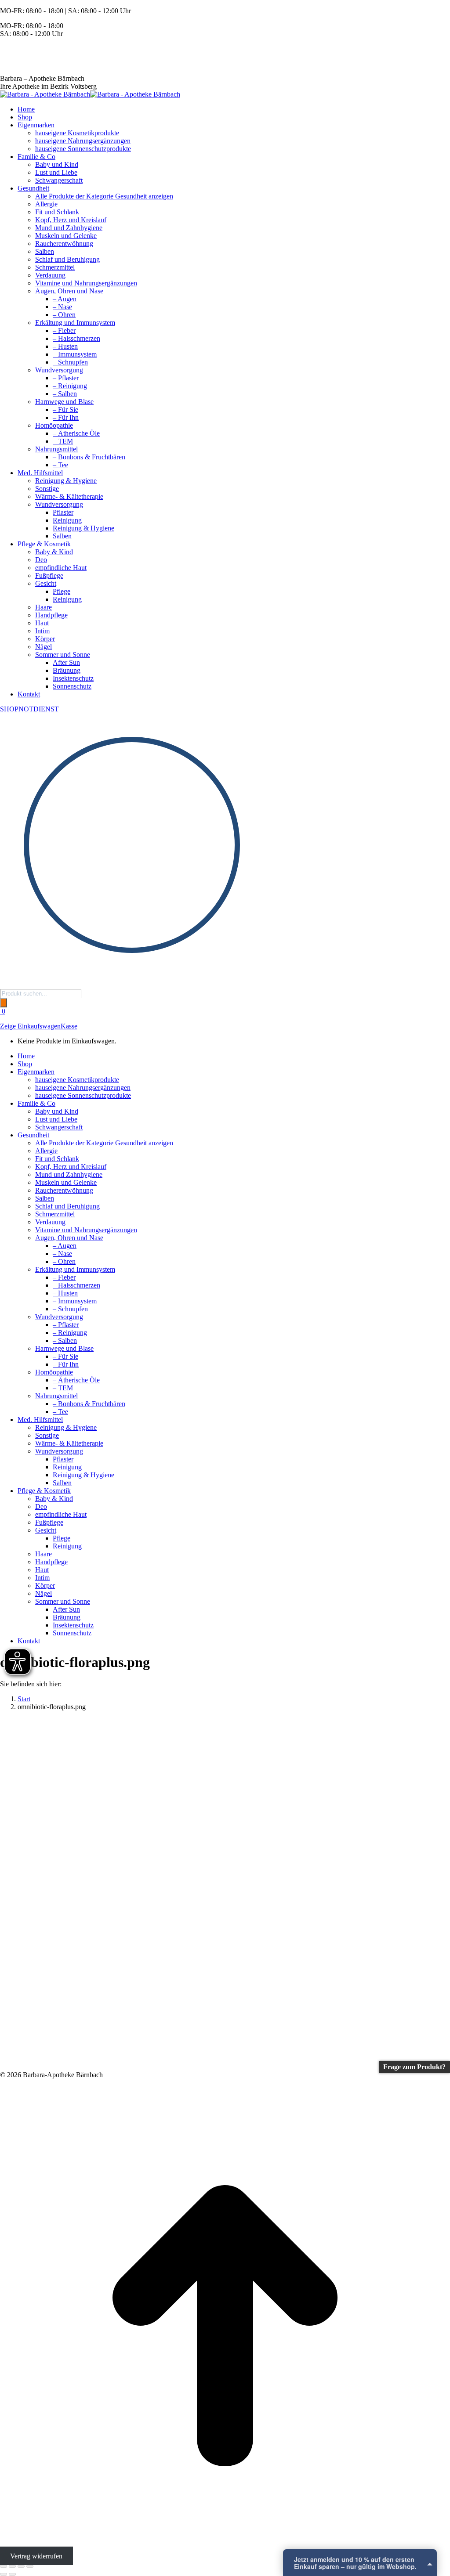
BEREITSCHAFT (26, 49)
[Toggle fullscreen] (21, 2566)
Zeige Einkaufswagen (30, 1026)
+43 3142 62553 (23, 63)
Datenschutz (360, 2566)
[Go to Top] (225, 2548)
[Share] (12, 2566)
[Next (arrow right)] (12, 2574)
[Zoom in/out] (30, 2566)
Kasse (69, 1026)
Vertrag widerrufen (36, 2556)
